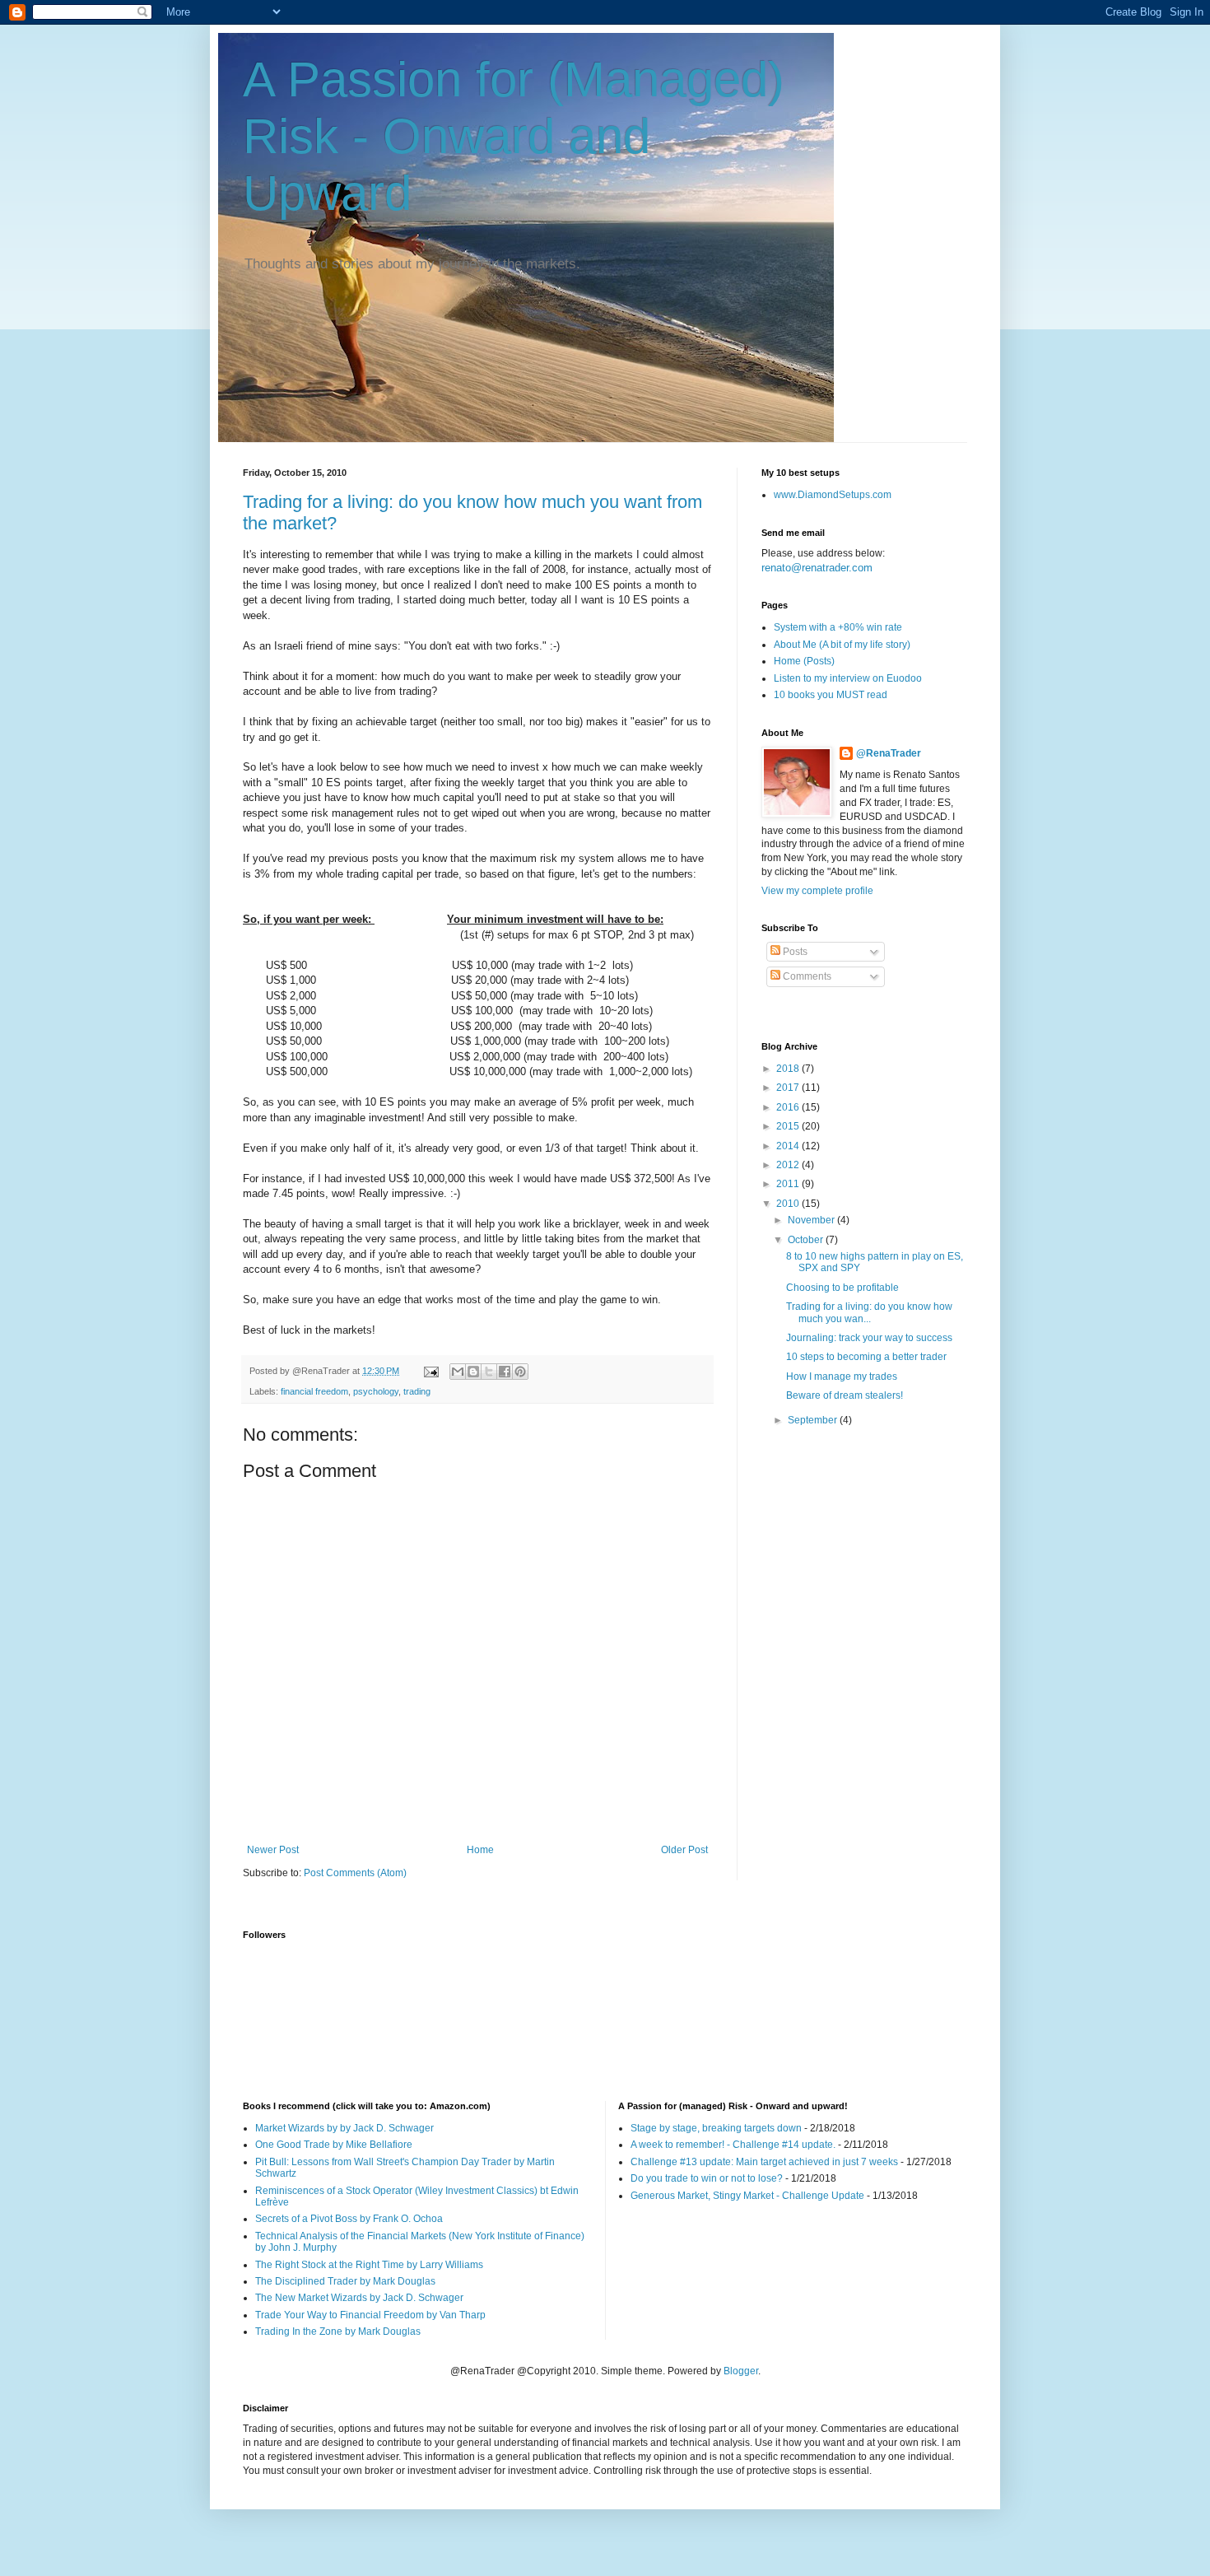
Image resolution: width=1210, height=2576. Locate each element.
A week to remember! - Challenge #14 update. (733, 2145)
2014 (789, 1146)
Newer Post (273, 1850)
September (814, 1420)
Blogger (741, 2371)
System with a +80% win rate (838, 627)
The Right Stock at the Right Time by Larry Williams (369, 2265)
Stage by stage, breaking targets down (716, 2128)
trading (417, 1391)
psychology (376, 1391)
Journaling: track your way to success (869, 1338)
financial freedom (314, 1391)
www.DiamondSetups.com (833, 495)
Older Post (684, 1850)
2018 (789, 1069)
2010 (789, 1204)
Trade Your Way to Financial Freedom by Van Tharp (370, 2315)
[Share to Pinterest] (520, 1372)
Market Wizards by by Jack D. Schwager (344, 2128)
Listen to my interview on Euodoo (848, 678)
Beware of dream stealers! (845, 1395)
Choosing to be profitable (842, 1288)
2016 (789, 1107)
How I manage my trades (842, 1377)
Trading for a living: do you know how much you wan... (869, 1312)
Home (480, 1850)
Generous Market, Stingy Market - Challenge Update (747, 2196)
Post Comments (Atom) (355, 1873)
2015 (789, 1126)
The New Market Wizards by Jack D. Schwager (359, 2298)
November (812, 1220)
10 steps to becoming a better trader (866, 1357)
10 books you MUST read (831, 695)
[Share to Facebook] (505, 1372)
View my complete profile (817, 891)
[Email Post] (430, 1371)
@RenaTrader (889, 753)
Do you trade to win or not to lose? (707, 2178)
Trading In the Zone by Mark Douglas (338, 2331)
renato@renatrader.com (817, 568)
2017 (789, 1088)
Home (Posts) (804, 661)
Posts (794, 952)
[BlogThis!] (473, 1372)
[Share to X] (489, 1372)
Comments (806, 976)
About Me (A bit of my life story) (842, 645)
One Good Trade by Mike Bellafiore (334, 2145)
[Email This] (458, 1372)
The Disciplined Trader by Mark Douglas (345, 2281)
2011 (789, 1184)
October (807, 1240)
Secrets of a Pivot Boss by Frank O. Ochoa (349, 2219)
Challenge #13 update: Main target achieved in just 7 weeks (764, 2162)
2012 (789, 1165)
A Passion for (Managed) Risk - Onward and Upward (514, 136)
